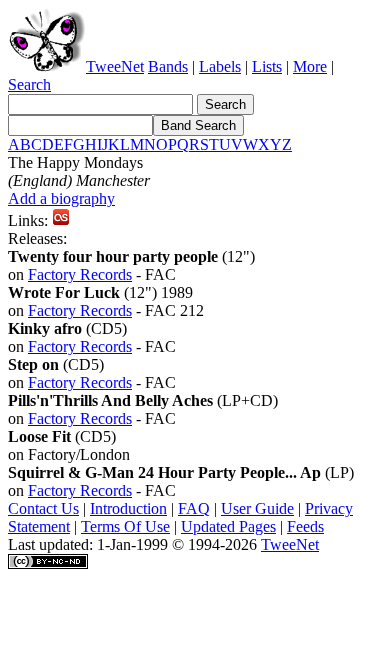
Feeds (305, 526)
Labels (220, 66)
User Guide (257, 508)
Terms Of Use (125, 526)
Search (29, 84)
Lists (267, 66)
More (310, 66)
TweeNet (115, 66)
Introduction (128, 508)
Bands (168, 66)
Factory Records (80, 274)
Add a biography (61, 198)
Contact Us (43, 508)
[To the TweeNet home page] (47, 66)
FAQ (194, 508)
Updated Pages (228, 526)
